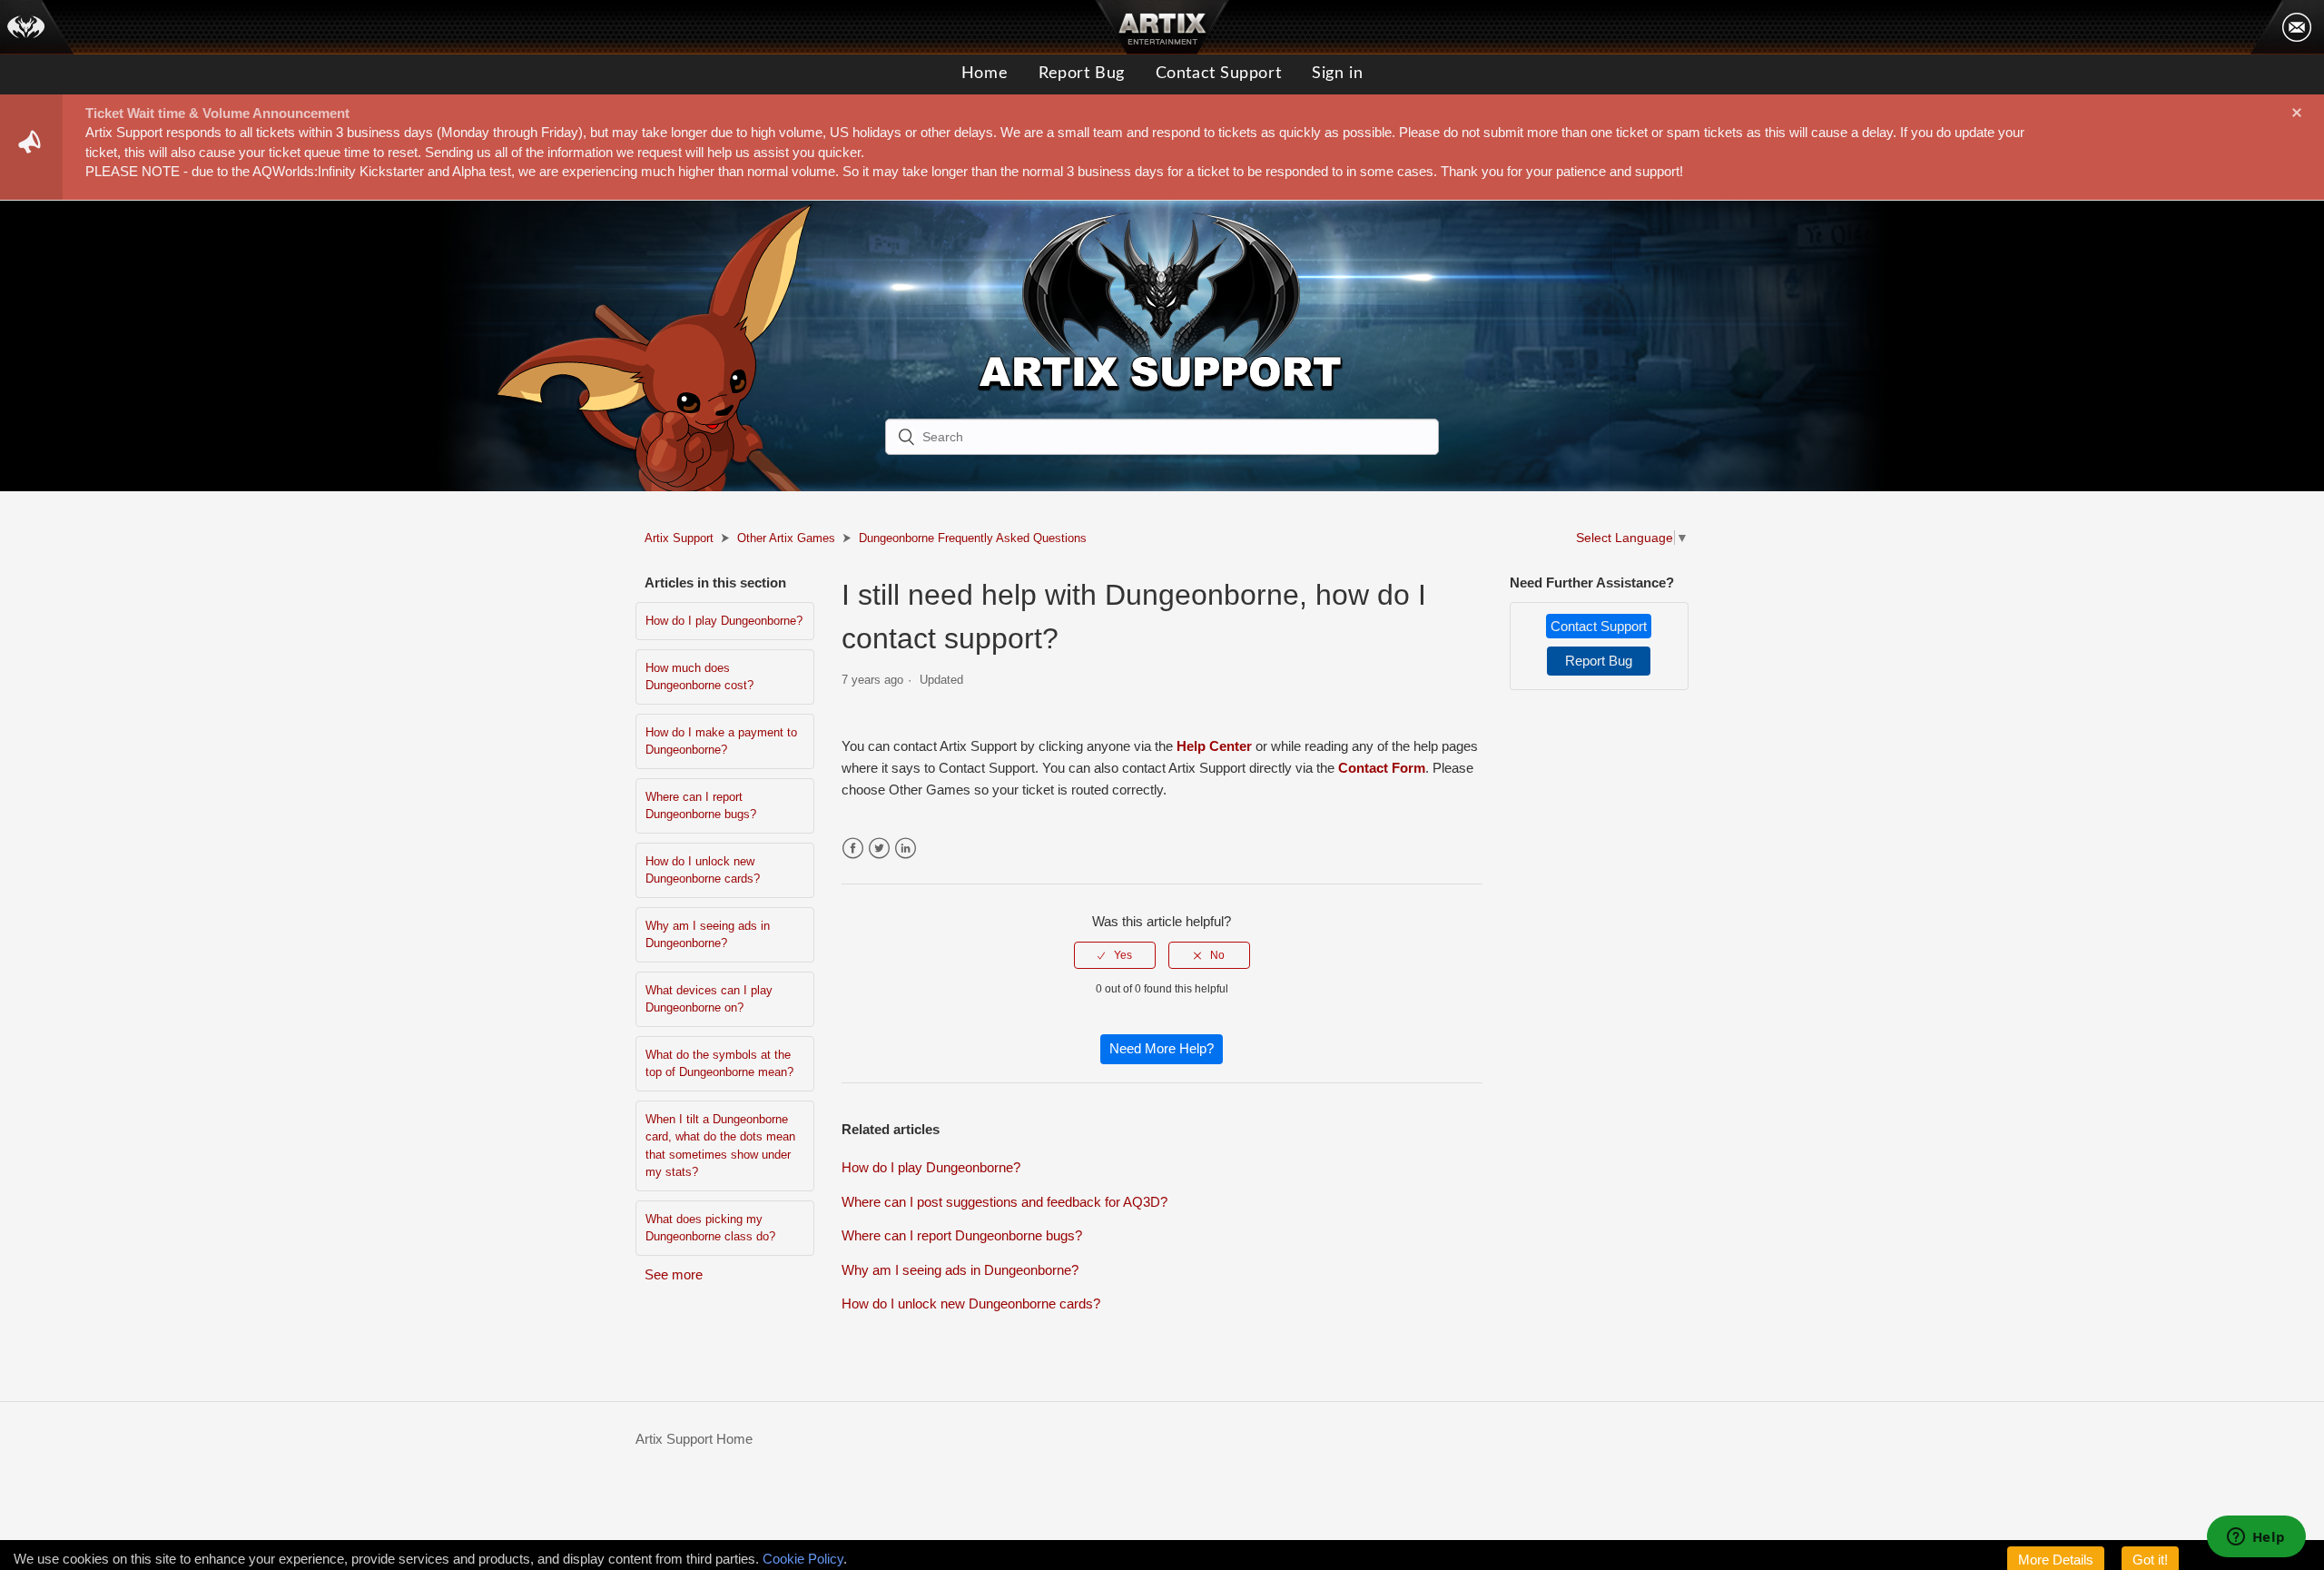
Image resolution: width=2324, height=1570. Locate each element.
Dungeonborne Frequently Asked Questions (973, 538)
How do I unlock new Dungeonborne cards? (703, 870)
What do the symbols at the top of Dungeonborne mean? (719, 1064)
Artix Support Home (694, 1439)
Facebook (853, 849)
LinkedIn (906, 849)
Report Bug (1082, 74)
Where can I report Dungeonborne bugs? (701, 806)
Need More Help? (1162, 1048)
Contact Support (1218, 74)
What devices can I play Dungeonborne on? (709, 999)
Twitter (879, 849)
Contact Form (1382, 768)
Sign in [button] (1337, 74)
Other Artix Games (786, 538)
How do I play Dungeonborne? (724, 621)
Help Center (1214, 746)
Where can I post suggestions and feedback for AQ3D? (1004, 1202)
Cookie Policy (803, 1559)
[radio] (1115, 955)
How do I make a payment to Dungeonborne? (721, 741)
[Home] (37, 27)
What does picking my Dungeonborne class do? (710, 1228)
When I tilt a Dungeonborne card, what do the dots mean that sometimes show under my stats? (720, 1146)
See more (674, 1274)
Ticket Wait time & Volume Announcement (217, 113)
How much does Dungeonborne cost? (699, 677)
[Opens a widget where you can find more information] (2256, 1538)
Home (985, 74)
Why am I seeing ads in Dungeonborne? (708, 935)
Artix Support (679, 538)
